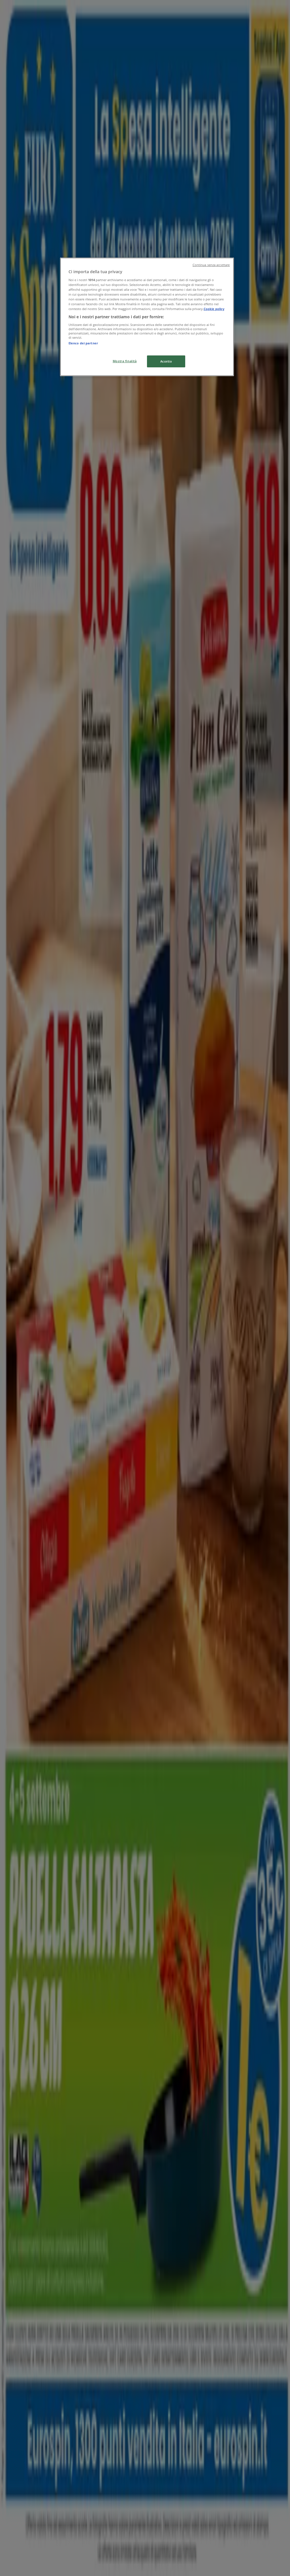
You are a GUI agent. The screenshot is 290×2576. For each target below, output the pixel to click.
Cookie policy (214, 309)
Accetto (166, 361)
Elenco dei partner (83, 343)
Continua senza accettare (211, 265)
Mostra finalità (125, 361)
